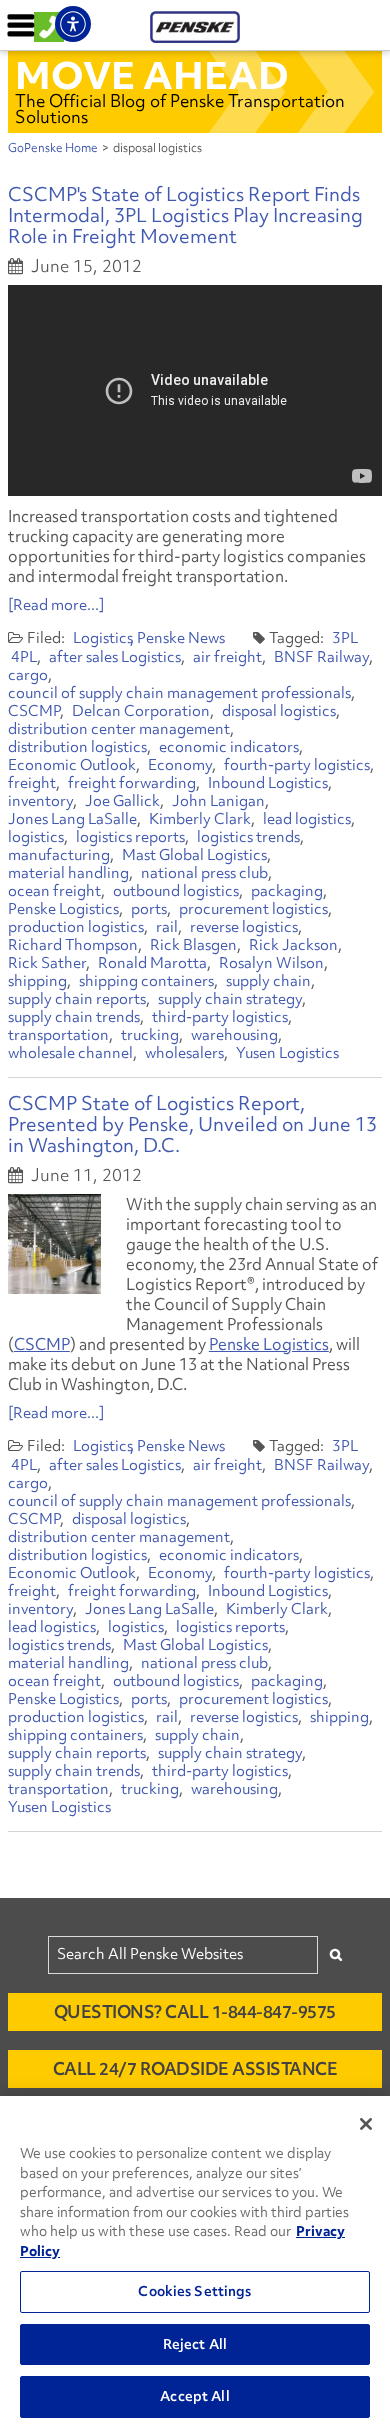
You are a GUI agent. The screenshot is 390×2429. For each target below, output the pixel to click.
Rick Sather (47, 963)
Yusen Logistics (287, 1053)
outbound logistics (176, 891)
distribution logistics (77, 747)
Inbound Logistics (268, 783)
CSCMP (34, 711)
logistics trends (248, 837)
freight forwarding (132, 783)
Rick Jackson (293, 945)
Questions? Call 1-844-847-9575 (195, 2011)
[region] (195, 2262)
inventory (40, 801)
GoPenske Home (53, 148)
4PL (24, 657)
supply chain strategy (230, 999)
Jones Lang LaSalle (72, 819)
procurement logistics (253, 909)
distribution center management (119, 729)
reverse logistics (244, 927)
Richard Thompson (73, 945)
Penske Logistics (63, 909)
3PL (345, 638)
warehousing (234, 1035)
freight (32, 783)
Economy (180, 765)
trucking (150, 1035)
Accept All (194, 2396)
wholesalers (184, 1053)
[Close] (366, 2124)
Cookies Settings (194, 2291)
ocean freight (54, 891)
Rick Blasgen (193, 945)
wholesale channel (70, 1053)
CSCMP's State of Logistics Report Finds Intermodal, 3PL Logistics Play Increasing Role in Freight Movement (185, 215)
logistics (36, 837)
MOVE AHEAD (152, 75)
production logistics (76, 927)
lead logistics (307, 819)
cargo (28, 675)
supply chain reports (77, 999)
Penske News (181, 638)
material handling (68, 873)
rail (167, 927)
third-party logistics (220, 1017)
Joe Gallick (122, 801)
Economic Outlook (72, 765)
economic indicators (229, 747)
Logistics (103, 638)
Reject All (195, 2344)
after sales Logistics (115, 657)
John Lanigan (218, 801)
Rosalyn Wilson (271, 963)
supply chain (268, 981)
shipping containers (146, 981)
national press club (204, 873)
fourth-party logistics (297, 765)
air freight (227, 657)
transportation (58, 1035)
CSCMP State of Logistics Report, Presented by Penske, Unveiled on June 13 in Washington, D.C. (192, 1124)
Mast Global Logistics (194, 855)
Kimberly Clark (200, 819)
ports (149, 909)
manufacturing (59, 855)
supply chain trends (74, 1017)
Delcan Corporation (141, 711)
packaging (287, 891)
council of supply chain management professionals (179, 693)
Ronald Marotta (152, 963)
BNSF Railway (321, 657)
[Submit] (336, 1954)
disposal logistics (279, 711)
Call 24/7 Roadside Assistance (195, 2068)
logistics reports (130, 837)
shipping (37, 981)
